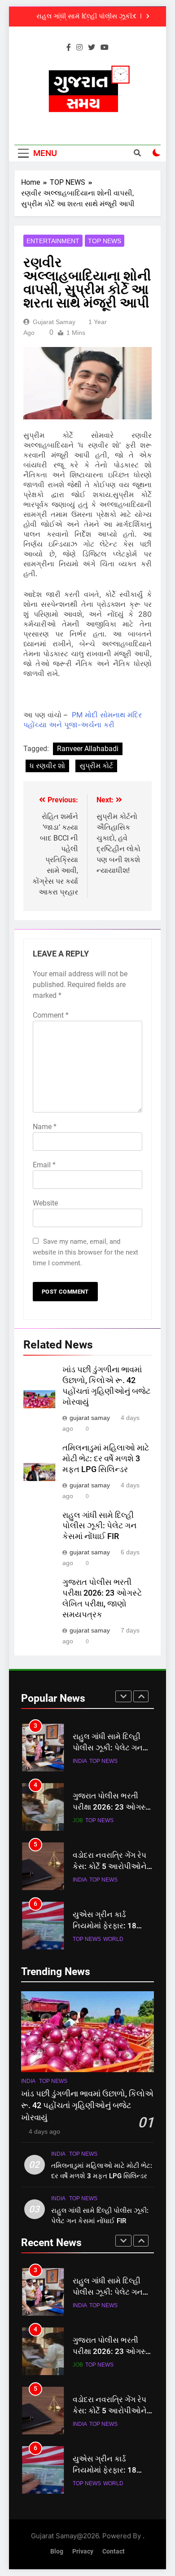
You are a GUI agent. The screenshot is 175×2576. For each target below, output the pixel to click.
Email (44, 1165)
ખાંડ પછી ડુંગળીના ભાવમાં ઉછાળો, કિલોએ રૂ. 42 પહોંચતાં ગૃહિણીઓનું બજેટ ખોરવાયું (87, 2106)
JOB (78, 1820)
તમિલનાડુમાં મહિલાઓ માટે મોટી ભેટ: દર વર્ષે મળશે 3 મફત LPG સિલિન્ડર (106, 1459)
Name (45, 1127)
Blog (57, 2552)
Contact (114, 2552)
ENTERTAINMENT (53, 241)
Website (45, 1203)
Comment (51, 1015)
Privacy (83, 2552)
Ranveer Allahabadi (88, 749)
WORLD (113, 1939)
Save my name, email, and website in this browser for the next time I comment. (85, 1252)
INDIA (80, 1761)
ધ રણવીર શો (47, 766)
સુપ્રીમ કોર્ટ (96, 766)
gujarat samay (54, 322)
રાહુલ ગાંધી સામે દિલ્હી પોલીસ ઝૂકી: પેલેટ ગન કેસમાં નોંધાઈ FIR (85, 17)
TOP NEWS (105, 241)
